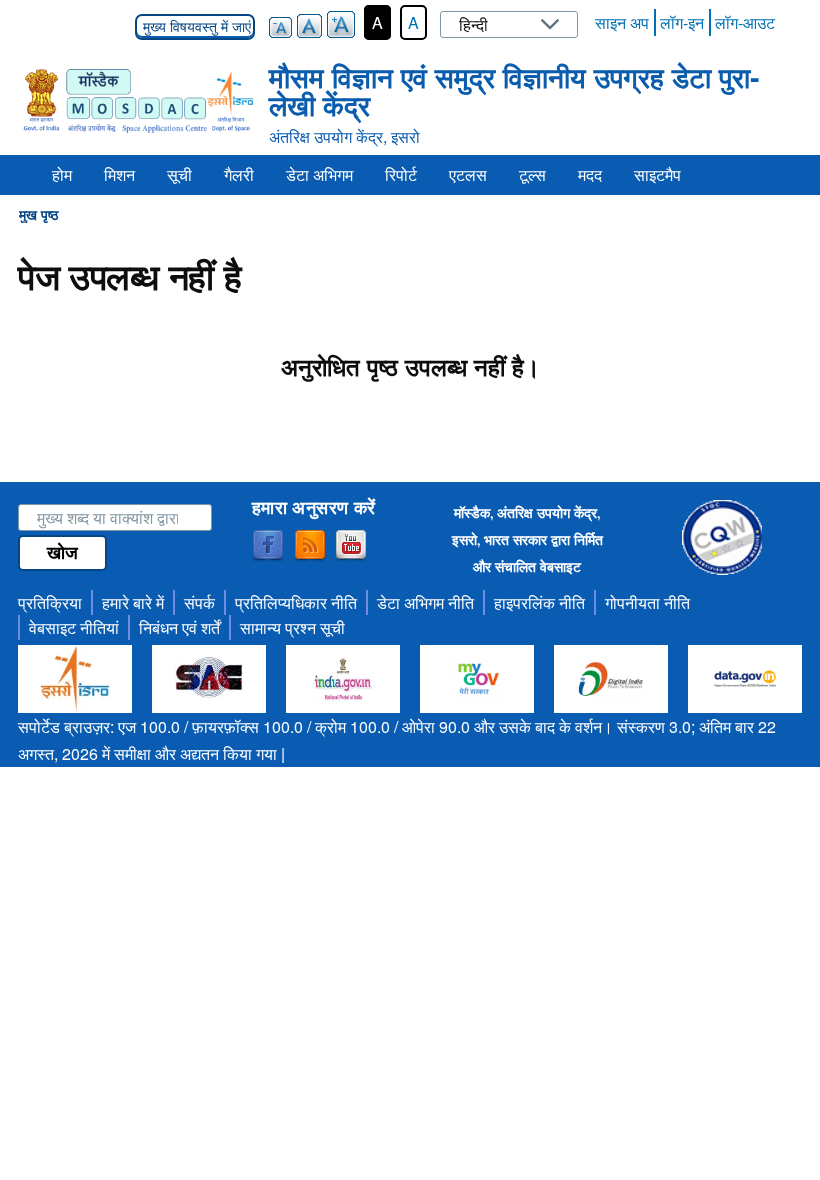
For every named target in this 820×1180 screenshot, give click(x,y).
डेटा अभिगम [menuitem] (319, 174)
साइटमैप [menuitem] (657, 174)
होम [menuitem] (62, 174)
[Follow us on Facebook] (268, 546)
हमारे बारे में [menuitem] (133, 602)
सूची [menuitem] (179, 174)
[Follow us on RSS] (310, 546)
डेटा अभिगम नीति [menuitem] (425, 602)
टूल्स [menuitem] (532, 174)
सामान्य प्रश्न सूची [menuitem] (292, 627)
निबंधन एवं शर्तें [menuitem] (179, 627)
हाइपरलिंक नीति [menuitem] (539, 602)
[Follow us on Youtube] (351, 546)
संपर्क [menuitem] (199, 602)
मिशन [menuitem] (119, 174)
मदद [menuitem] (590, 174)
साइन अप (622, 22)
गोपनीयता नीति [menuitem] (647, 602)
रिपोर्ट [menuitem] (401, 174)
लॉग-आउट (745, 22)
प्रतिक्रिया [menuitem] (50, 602)
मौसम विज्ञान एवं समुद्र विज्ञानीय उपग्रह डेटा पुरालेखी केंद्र (514, 90)
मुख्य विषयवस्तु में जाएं (195, 27)
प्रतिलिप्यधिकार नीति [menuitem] (296, 602)
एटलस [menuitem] (468, 174)
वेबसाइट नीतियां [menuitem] (74, 627)
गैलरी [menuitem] (239, 174)
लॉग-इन (682, 22)
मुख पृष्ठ (38, 214)
